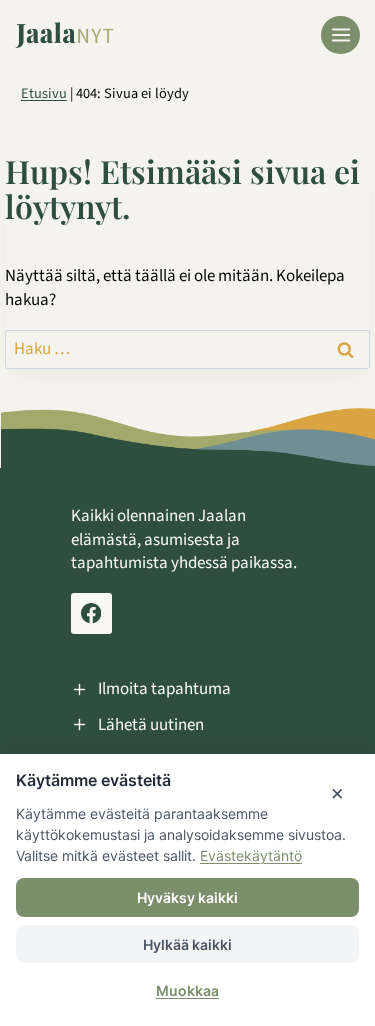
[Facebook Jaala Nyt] (91, 613)
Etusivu (44, 93)
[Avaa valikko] (340, 35)
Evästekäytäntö (251, 855)
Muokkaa (187, 990)
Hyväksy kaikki (187, 897)
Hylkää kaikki (187, 944)
